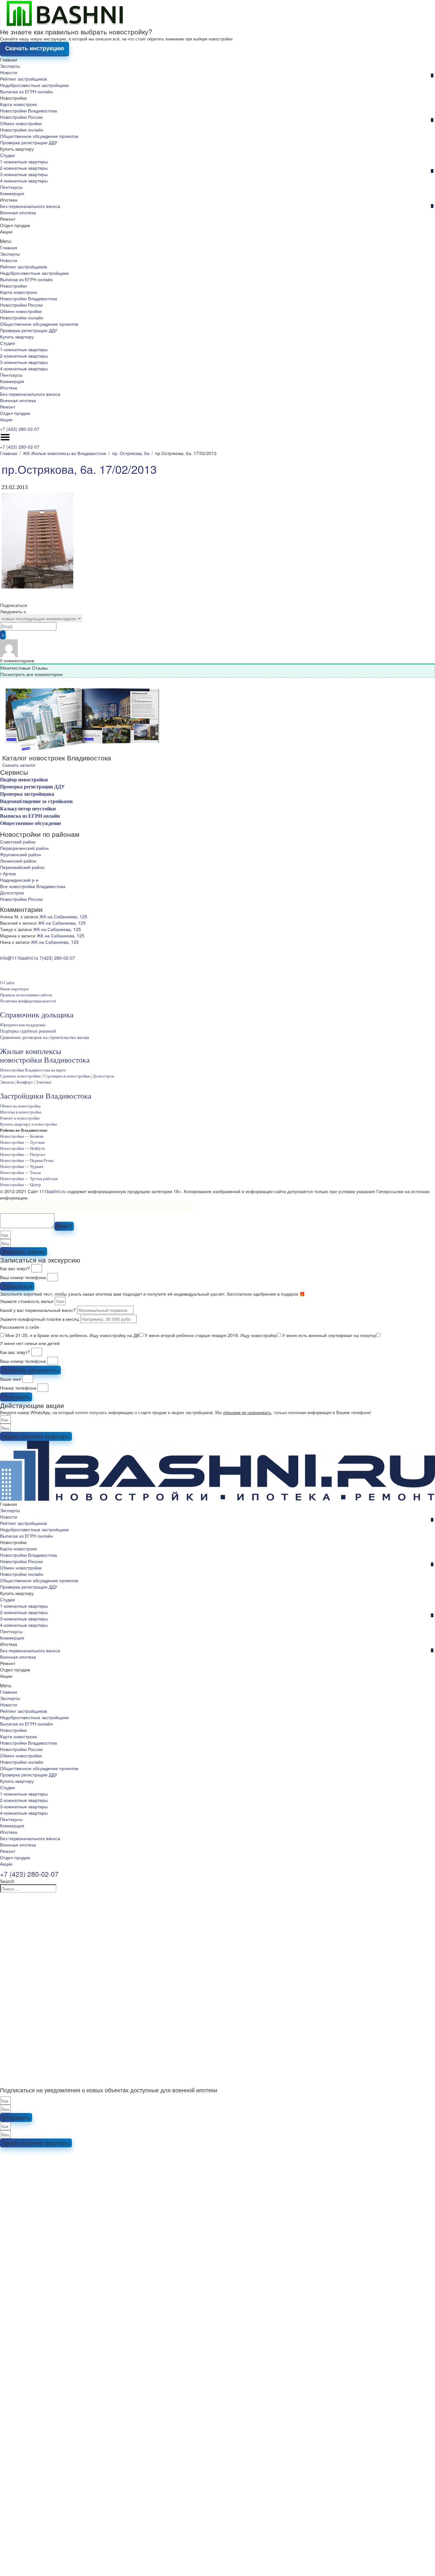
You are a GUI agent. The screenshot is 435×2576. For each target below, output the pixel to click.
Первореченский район (24, 848)
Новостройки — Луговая (22, 1142)
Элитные (44, 1082)
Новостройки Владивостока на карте (33, 1070)
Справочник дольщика (37, 1015)
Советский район (18, 842)
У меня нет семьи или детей (30, 1343)
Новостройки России (21, 117)
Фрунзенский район (21, 854)
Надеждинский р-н (19, 880)
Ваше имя (11, 1379)
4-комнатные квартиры (24, 181)
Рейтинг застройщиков (23, 79)
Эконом (7, 1082)
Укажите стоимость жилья (27, 1301)
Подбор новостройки (24, 780)
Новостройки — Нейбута (22, 1148)
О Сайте (7, 983)
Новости (9, 72)
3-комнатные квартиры (24, 174)
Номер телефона (18, 1388)
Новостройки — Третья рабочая (29, 1179)
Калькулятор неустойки (28, 809)
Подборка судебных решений (28, 1031)
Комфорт (25, 1082)
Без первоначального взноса (30, 206)
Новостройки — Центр (21, 1185)
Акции (6, 231)
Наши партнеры (14, 989)
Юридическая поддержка (23, 1025)
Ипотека (9, 200)
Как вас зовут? (15, 1268)
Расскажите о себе (20, 1327)
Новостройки (13, 98)
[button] (217, 241)
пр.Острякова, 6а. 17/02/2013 (79, 469)
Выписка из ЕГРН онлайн (26, 91)
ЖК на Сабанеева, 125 (63, 916)
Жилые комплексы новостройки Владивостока (45, 1056)
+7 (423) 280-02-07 (20, 429)
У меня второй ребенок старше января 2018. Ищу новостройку (211, 1335)
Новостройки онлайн (22, 130)
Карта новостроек (18, 104)
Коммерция (12, 193)
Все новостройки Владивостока (33, 886)
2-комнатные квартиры (24, 168)
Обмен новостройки (21, 123)
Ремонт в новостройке (20, 1118)
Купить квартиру (17, 149)
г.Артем (8, 873)
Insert (64, 1226)
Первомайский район (22, 867)
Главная (9, 60)
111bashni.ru (52, 1191)
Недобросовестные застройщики (34, 85)
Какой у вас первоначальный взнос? (38, 1310)
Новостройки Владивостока (29, 110)
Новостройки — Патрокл (22, 1154)
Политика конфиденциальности (28, 1001)
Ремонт (8, 219)
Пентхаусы (11, 187)
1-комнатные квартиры (24, 161)
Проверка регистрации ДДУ (29, 142)
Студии (7, 155)
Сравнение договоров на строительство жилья (44, 1038)
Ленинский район (18, 861)
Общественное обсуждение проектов (39, 136)
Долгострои (12, 893)
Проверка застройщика (27, 794)
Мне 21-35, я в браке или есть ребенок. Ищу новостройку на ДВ (72, 1335)
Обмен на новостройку (21, 1106)
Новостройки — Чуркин (22, 1167)
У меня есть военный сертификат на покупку (329, 1335)
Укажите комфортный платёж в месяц (39, 1319)
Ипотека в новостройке (21, 1112)
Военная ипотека (18, 212)
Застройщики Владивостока (46, 1096)
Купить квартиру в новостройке (29, 1124)
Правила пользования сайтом (26, 995)
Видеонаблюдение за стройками (36, 801)
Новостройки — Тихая (20, 1173)
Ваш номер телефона (23, 1277)
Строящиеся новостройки (67, 1076)
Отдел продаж (15, 225)
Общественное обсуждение (31, 823)
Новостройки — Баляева (22, 1136)
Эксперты (10, 66)
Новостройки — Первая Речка (27, 1160)
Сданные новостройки (20, 1076)
